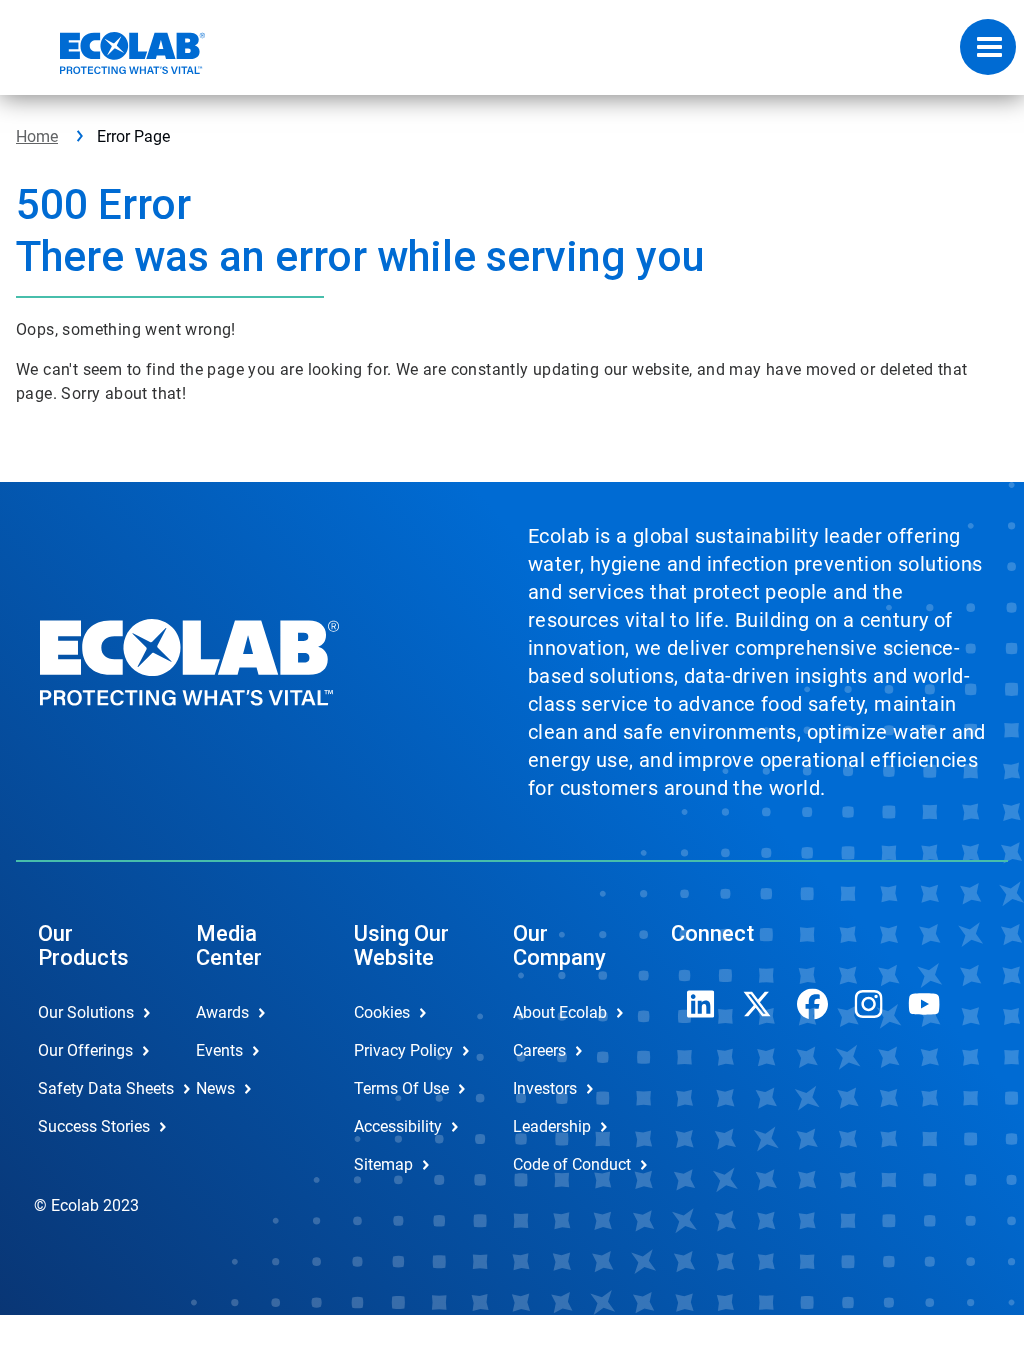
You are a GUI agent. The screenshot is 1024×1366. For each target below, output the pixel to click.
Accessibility (398, 1126)
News (215, 1088)
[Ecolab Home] (111, 53)
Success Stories (94, 1126)
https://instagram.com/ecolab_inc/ (869, 1004)
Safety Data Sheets (96, 1088)
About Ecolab (560, 1012)
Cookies (382, 1012)
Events (219, 1050)
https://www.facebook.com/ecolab (813, 1004)
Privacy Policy (403, 1050)
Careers (539, 1050)
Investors (545, 1088)
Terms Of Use (401, 1088)
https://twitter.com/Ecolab (757, 1004)
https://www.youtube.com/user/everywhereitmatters (925, 1004)
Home (37, 136)
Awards (222, 1012)
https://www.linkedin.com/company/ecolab (701, 1004)
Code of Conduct (571, 1164)
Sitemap (383, 1164)
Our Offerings (85, 1050)
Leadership (552, 1126)
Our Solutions (86, 1012)
